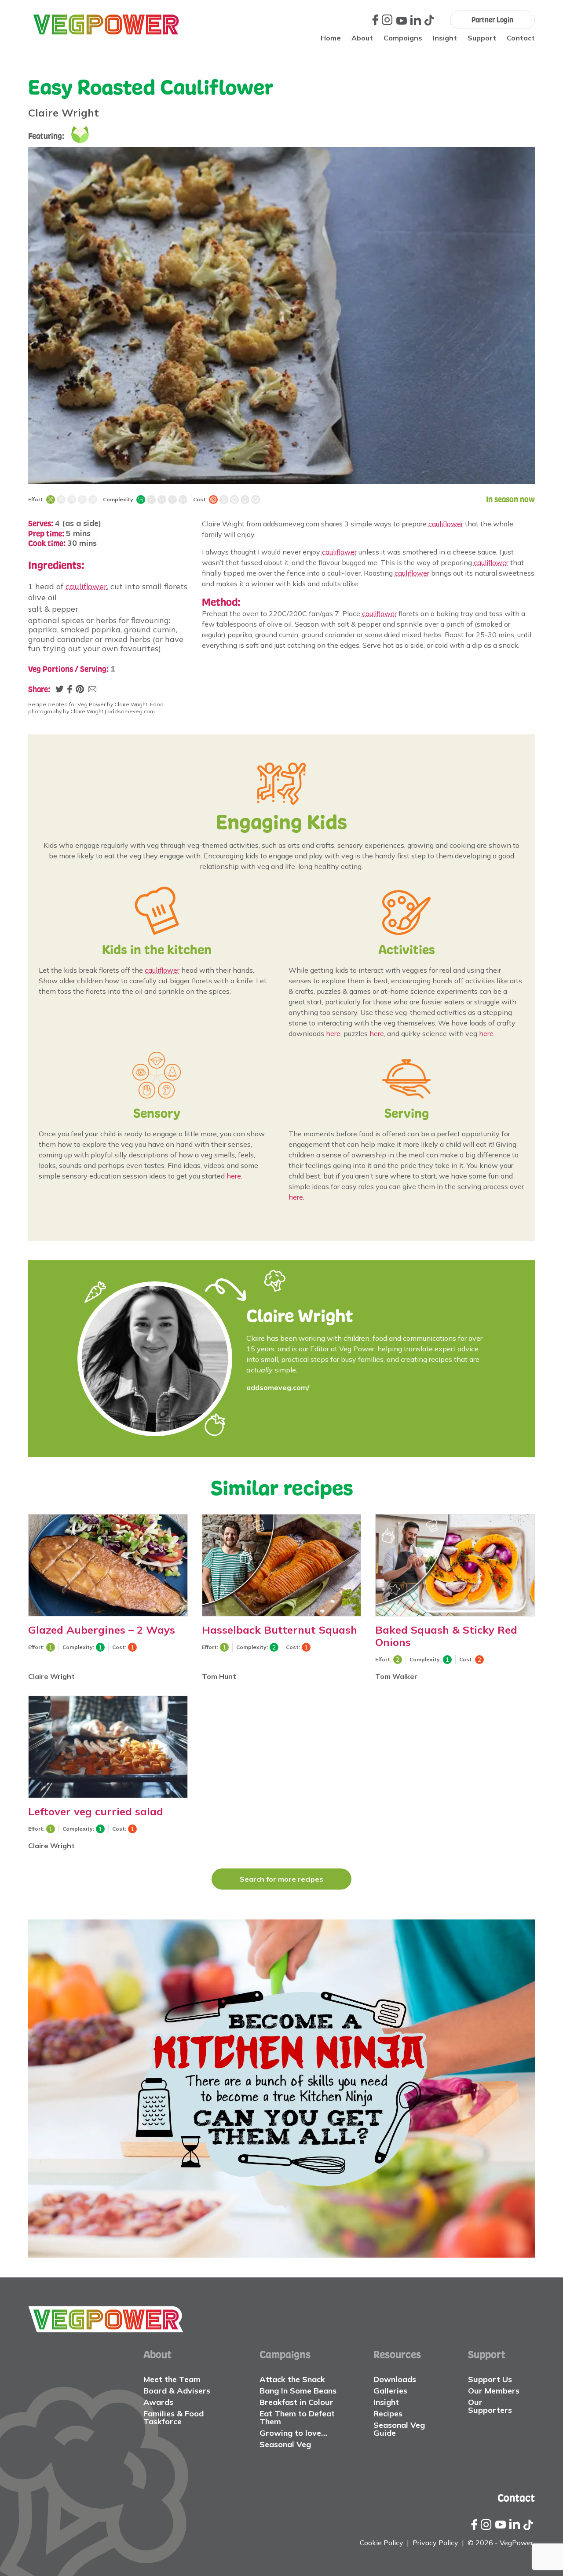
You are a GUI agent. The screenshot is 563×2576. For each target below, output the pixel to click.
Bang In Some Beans (298, 2391)
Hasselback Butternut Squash (280, 1630)
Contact (521, 38)
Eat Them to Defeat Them (297, 2417)
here (333, 1033)
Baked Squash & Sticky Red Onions (446, 1636)
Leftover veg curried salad (96, 1811)
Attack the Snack (292, 2379)
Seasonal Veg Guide (399, 2429)
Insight (445, 38)
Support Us (490, 2379)
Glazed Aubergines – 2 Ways (102, 1630)
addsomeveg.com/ (278, 1387)
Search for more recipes (281, 1879)
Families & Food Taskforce (174, 2417)
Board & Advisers (177, 2391)
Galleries (390, 2391)
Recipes (388, 2414)
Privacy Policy (435, 2543)
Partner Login (492, 20)
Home (331, 38)
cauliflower (86, 586)
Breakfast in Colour (296, 2402)
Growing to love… (293, 2433)
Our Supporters (490, 2406)
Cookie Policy (382, 2543)
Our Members (494, 2391)
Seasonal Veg (285, 2444)
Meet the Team (172, 2379)
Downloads (395, 2379)
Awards (158, 2402)
